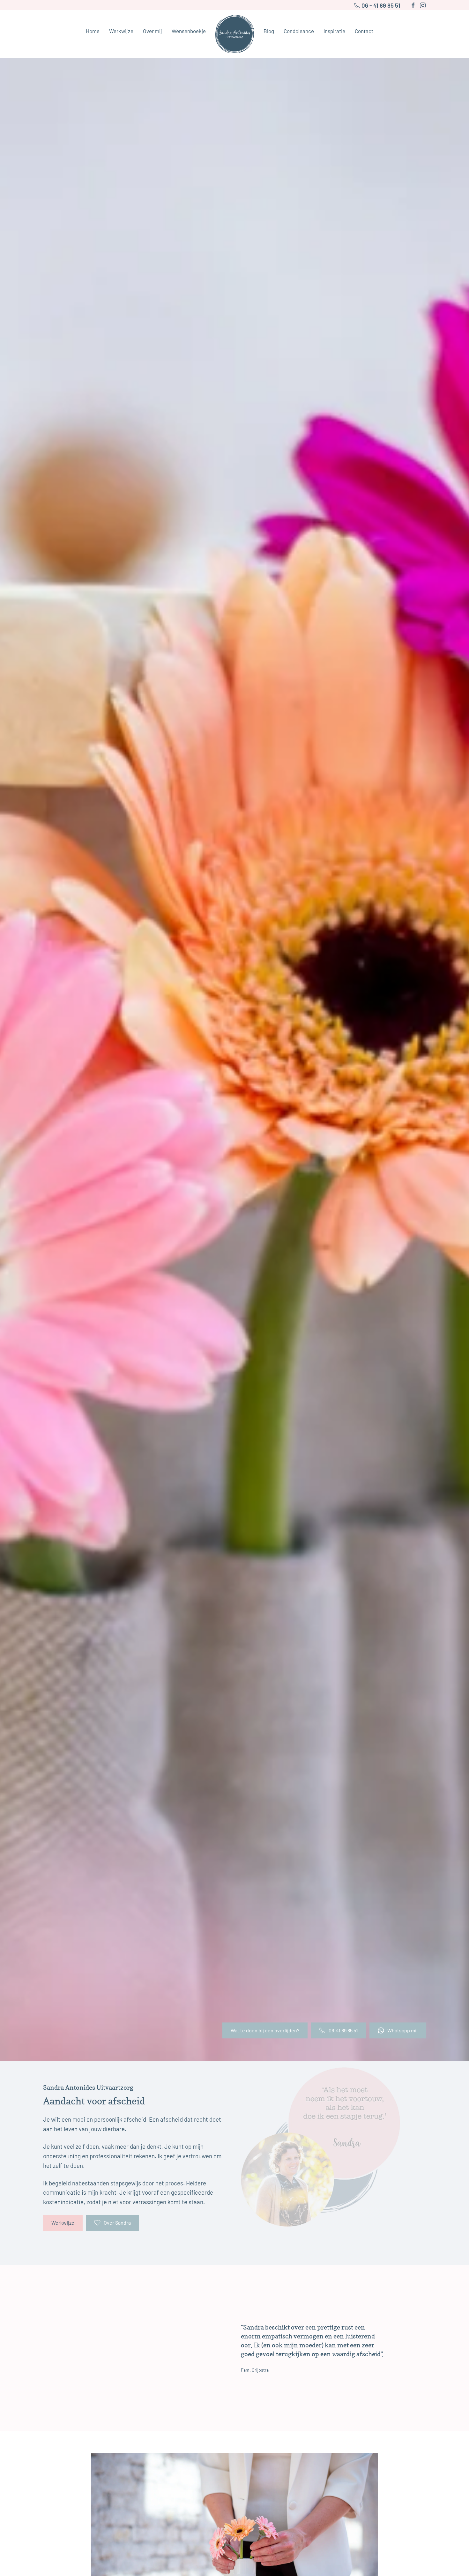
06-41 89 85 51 (343, 2030)
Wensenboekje (189, 31)
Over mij (153, 31)
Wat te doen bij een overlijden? (265, 2030)
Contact (364, 31)
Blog (269, 31)
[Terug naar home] (235, 34)
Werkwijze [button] (121, 31)
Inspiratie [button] (334, 31)
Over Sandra (117, 2223)
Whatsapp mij (402, 2030)
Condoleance (299, 31)
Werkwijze (63, 2223)
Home (93, 31)
